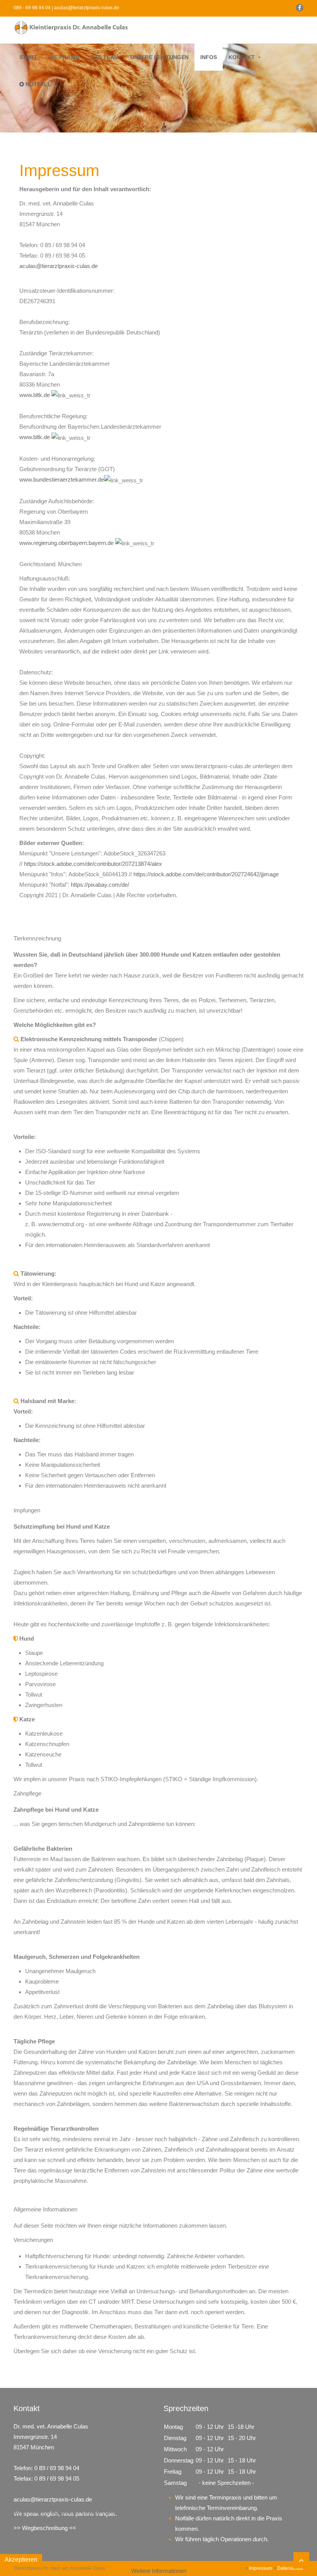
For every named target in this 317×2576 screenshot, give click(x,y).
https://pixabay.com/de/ (100, 885)
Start (28, 57)
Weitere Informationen (159, 2571)
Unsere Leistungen (159, 57)
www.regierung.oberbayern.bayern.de (66, 543)
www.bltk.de (35, 395)
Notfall (37, 84)
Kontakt (242, 57)
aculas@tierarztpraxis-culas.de (59, 266)
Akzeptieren (21, 2560)
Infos (209, 57)
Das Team (105, 57)
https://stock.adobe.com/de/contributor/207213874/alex (93, 864)
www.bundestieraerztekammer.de (62, 479)
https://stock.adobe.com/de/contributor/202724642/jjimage (206, 874)
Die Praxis (64, 57)
